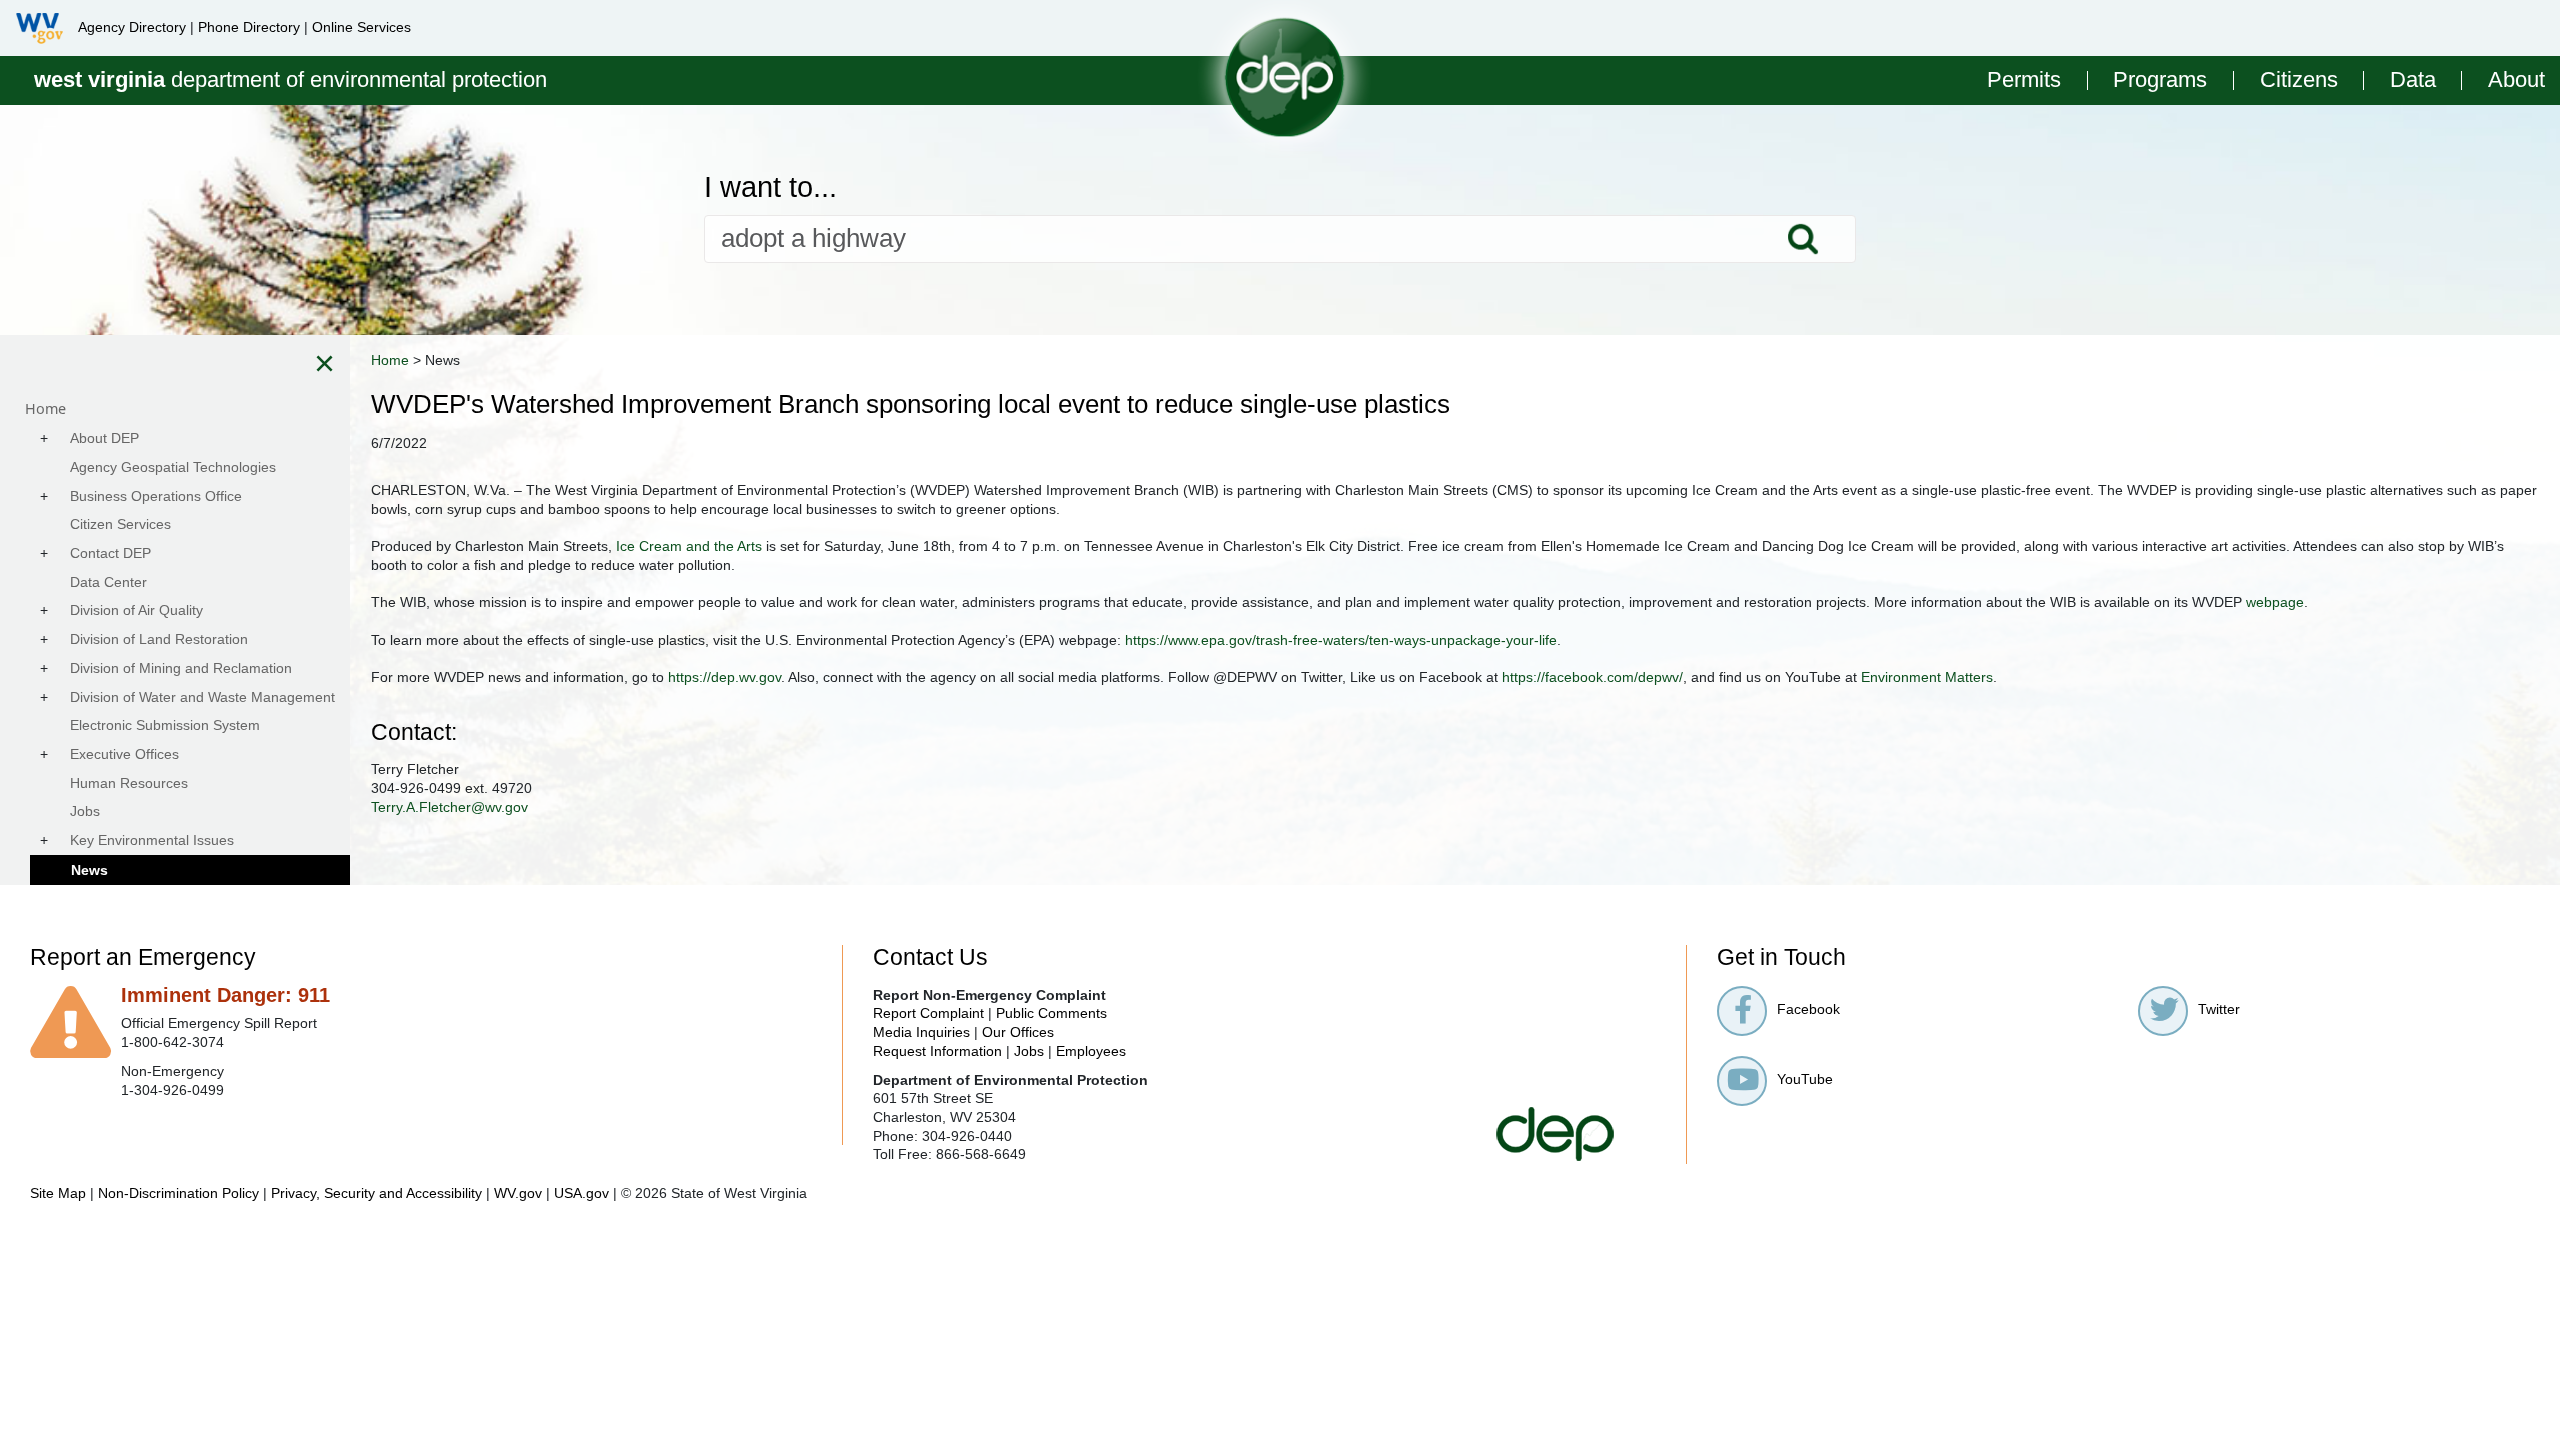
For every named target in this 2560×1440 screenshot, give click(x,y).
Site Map (58, 1193)
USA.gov (581, 1193)
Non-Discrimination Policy (178, 1193)
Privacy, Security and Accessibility (376, 1193)
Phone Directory (249, 27)
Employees (1091, 1051)
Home (390, 360)
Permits (2024, 80)
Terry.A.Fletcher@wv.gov (449, 807)
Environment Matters (1927, 677)
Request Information (937, 1051)
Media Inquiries (921, 1032)
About (2516, 80)
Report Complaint (928, 1013)
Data (2413, 80)
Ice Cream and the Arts (689, 546)
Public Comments (1051, 1013)
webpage (2275, 602)
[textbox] (1280, 239)
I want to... (770, 187)
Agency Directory (132, 27)
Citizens (2299, 80)
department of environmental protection (290, 79)
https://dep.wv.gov (724, 677)
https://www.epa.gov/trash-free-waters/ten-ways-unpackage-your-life (1341, 640)
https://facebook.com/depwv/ (1592, 677)
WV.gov (518, 1193)
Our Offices (1018, 1032)
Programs (2160, 80)
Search (1803, 239)
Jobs (1029, 1051)
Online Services (361, 27)
